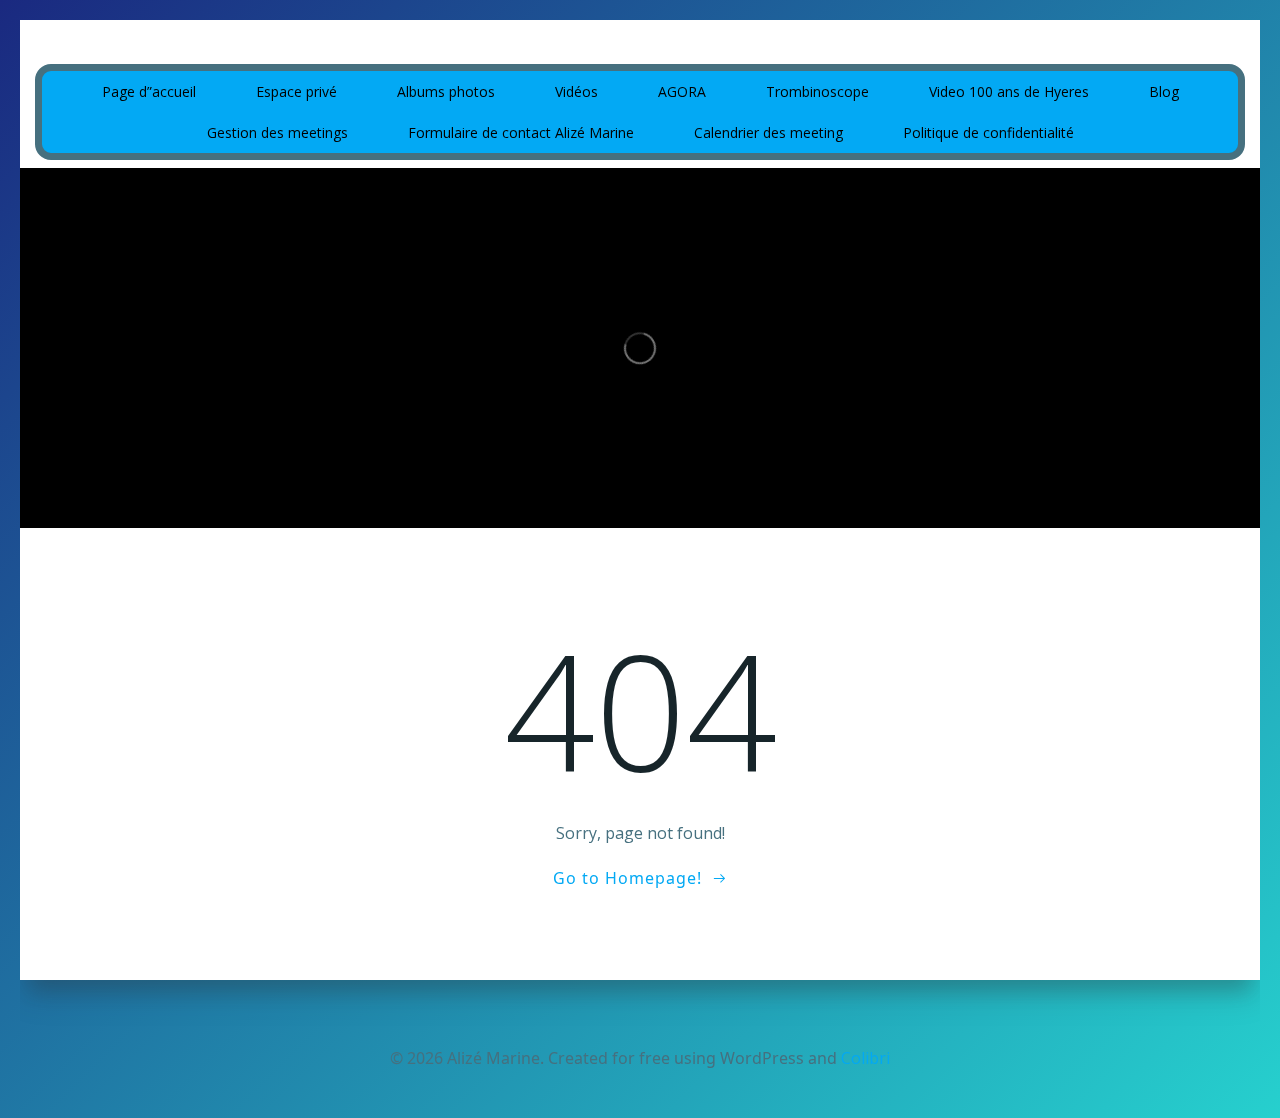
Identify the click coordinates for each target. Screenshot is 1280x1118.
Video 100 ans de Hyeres (1009, 91)
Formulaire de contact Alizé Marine (521, 132)
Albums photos (446, 91)
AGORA (682, 91)
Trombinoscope (817, 91)
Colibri (865, 1058)
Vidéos (576, 91)
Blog (1164, 91)
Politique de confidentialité (988, 132)
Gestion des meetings (277, 132)
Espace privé (296, 91)
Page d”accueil (149, 91)
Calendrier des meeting (768, 132)
